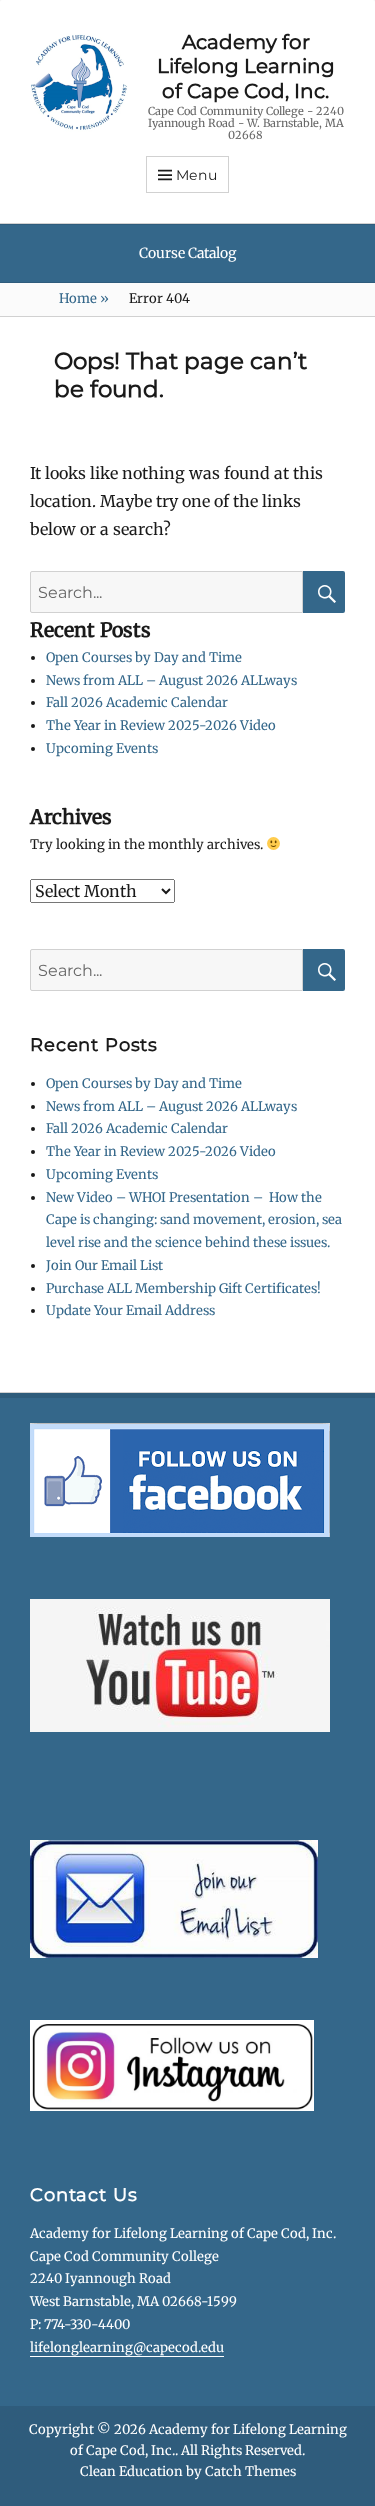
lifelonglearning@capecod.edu (127, 2347)
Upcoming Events (102, 748)
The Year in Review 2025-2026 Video (161, 725)
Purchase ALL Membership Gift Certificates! (183, 1288)
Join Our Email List (104, 1265)
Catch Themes (250, 2471)
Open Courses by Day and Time (144, 657)
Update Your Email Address (130, 1310)
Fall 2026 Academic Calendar (137, 702)
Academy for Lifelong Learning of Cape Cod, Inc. (246, 66)
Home (84, 298)
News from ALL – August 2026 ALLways (171, 680)
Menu (197, 175)
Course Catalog (187, 253)
